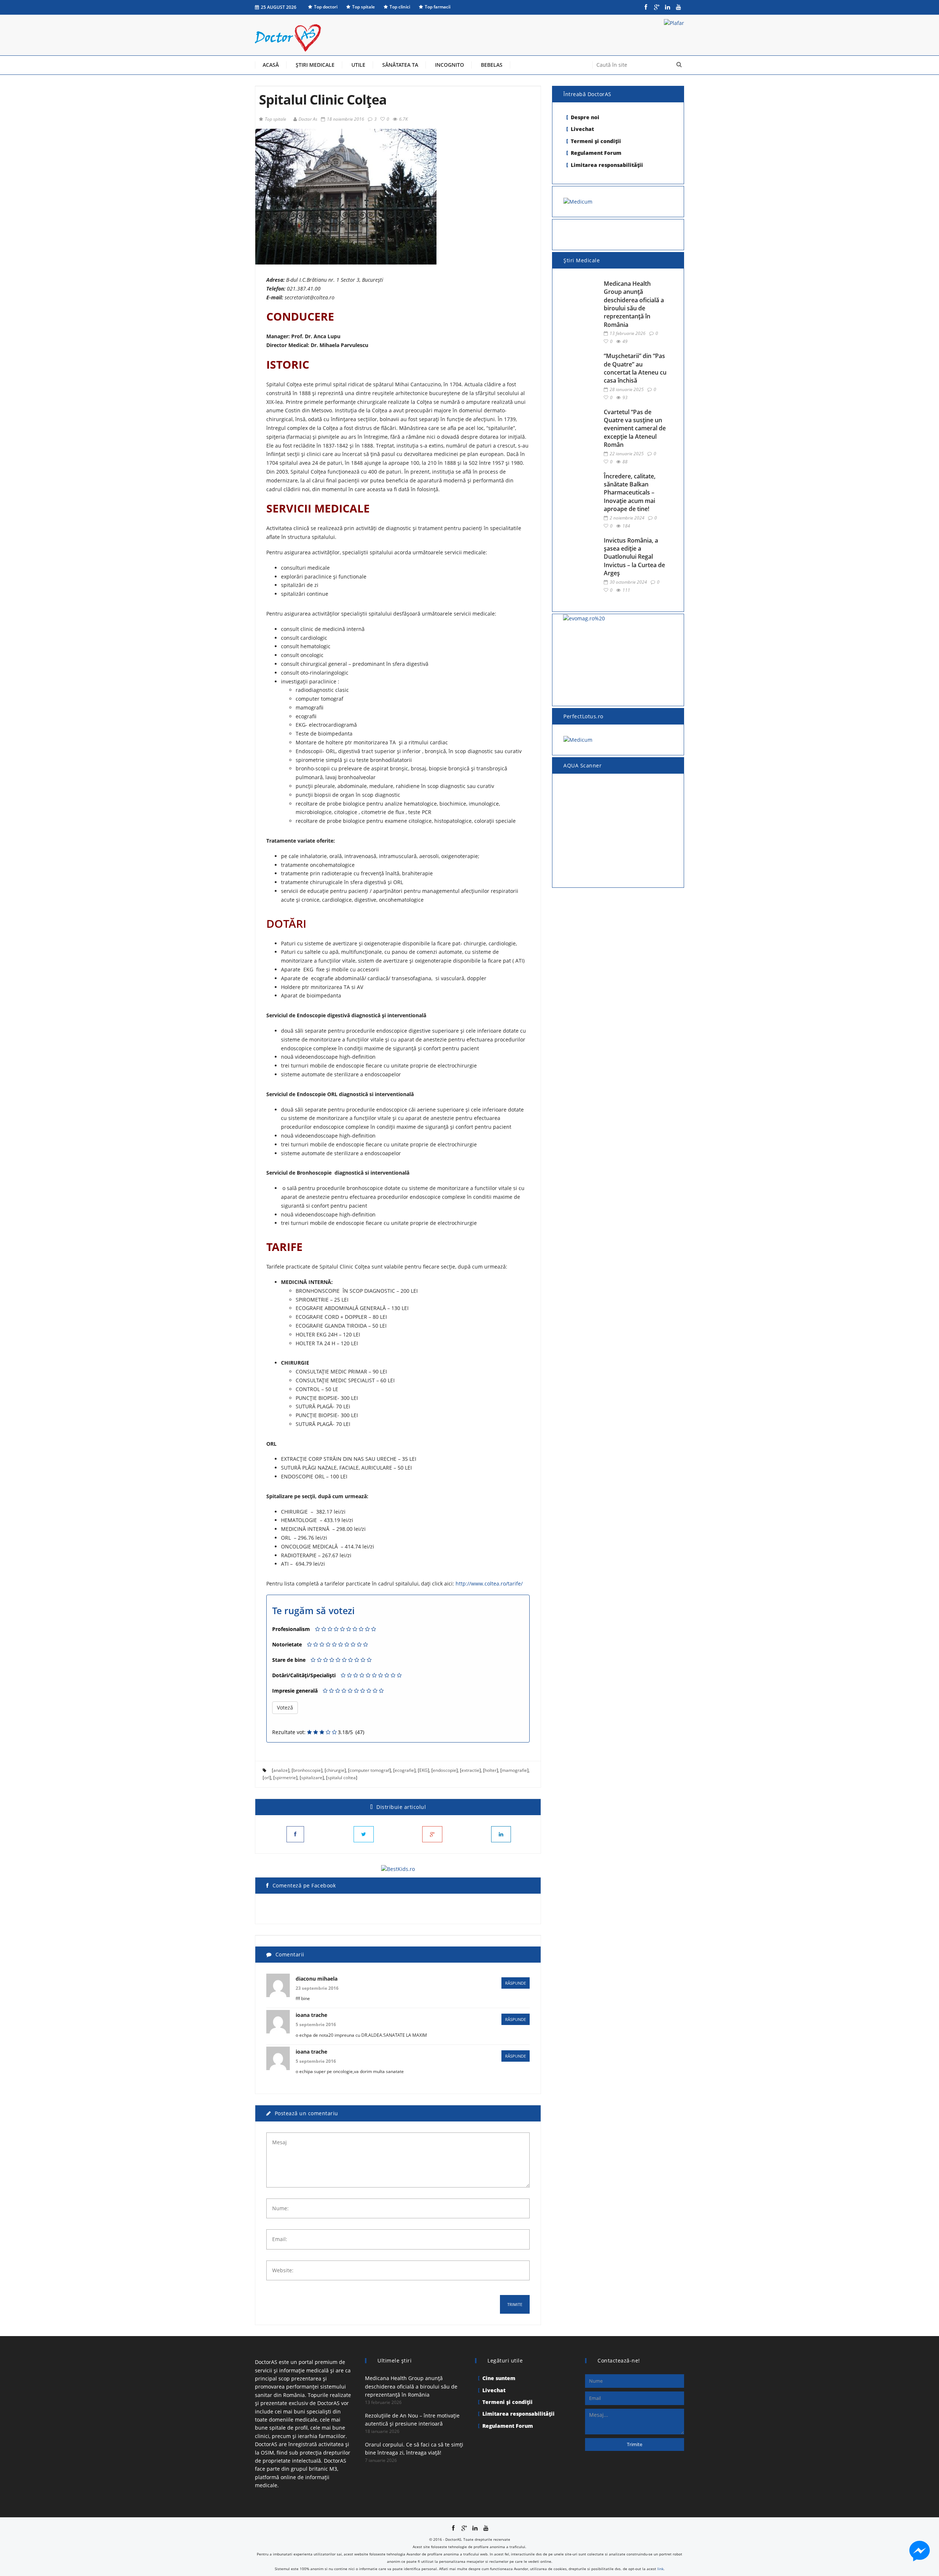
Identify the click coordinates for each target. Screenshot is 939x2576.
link (660, 2569)
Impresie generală (295, 1691)
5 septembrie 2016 (316, 2024)
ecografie (404, 1770)
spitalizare (312, 1778)
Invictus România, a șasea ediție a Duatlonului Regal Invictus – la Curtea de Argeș (634, 557)
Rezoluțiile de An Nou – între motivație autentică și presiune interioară (412, 2420)
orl (267, 1778)
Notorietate (287, 1644)
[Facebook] (646, 7)
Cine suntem (499, 2378)
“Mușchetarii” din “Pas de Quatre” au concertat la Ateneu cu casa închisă (635, 368)
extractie (470, 1770)
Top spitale (275, 119)
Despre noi (585, 117)
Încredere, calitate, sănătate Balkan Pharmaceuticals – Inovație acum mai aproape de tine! (630, 493)
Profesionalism (291, 1629)
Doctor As (308, 119)
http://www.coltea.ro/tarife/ (489, 1583)
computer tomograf (370, 1770)
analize (281, 1770)
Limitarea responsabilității (607, 165)
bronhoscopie (307, 1770)
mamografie (514, 1770)
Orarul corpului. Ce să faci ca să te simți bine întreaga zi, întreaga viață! (414, 2449)
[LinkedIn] (668, 7)
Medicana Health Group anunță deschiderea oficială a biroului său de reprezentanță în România (634, 304)
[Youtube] (679, 7)
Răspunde (516, 1983)
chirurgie (335, 1770)
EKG (423, 1770)
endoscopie (445, 1770)
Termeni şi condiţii (596, 141)
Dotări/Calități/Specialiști (304, 1675)
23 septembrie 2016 (317, 1988)
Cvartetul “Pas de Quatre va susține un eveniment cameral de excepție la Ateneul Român (635, 428)
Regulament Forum (596, 153)
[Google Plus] (657, 7)
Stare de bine (289, 1660)
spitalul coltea (342, 1778)
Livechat (582, 129)
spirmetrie (285, 1778)
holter (491, 1770)
